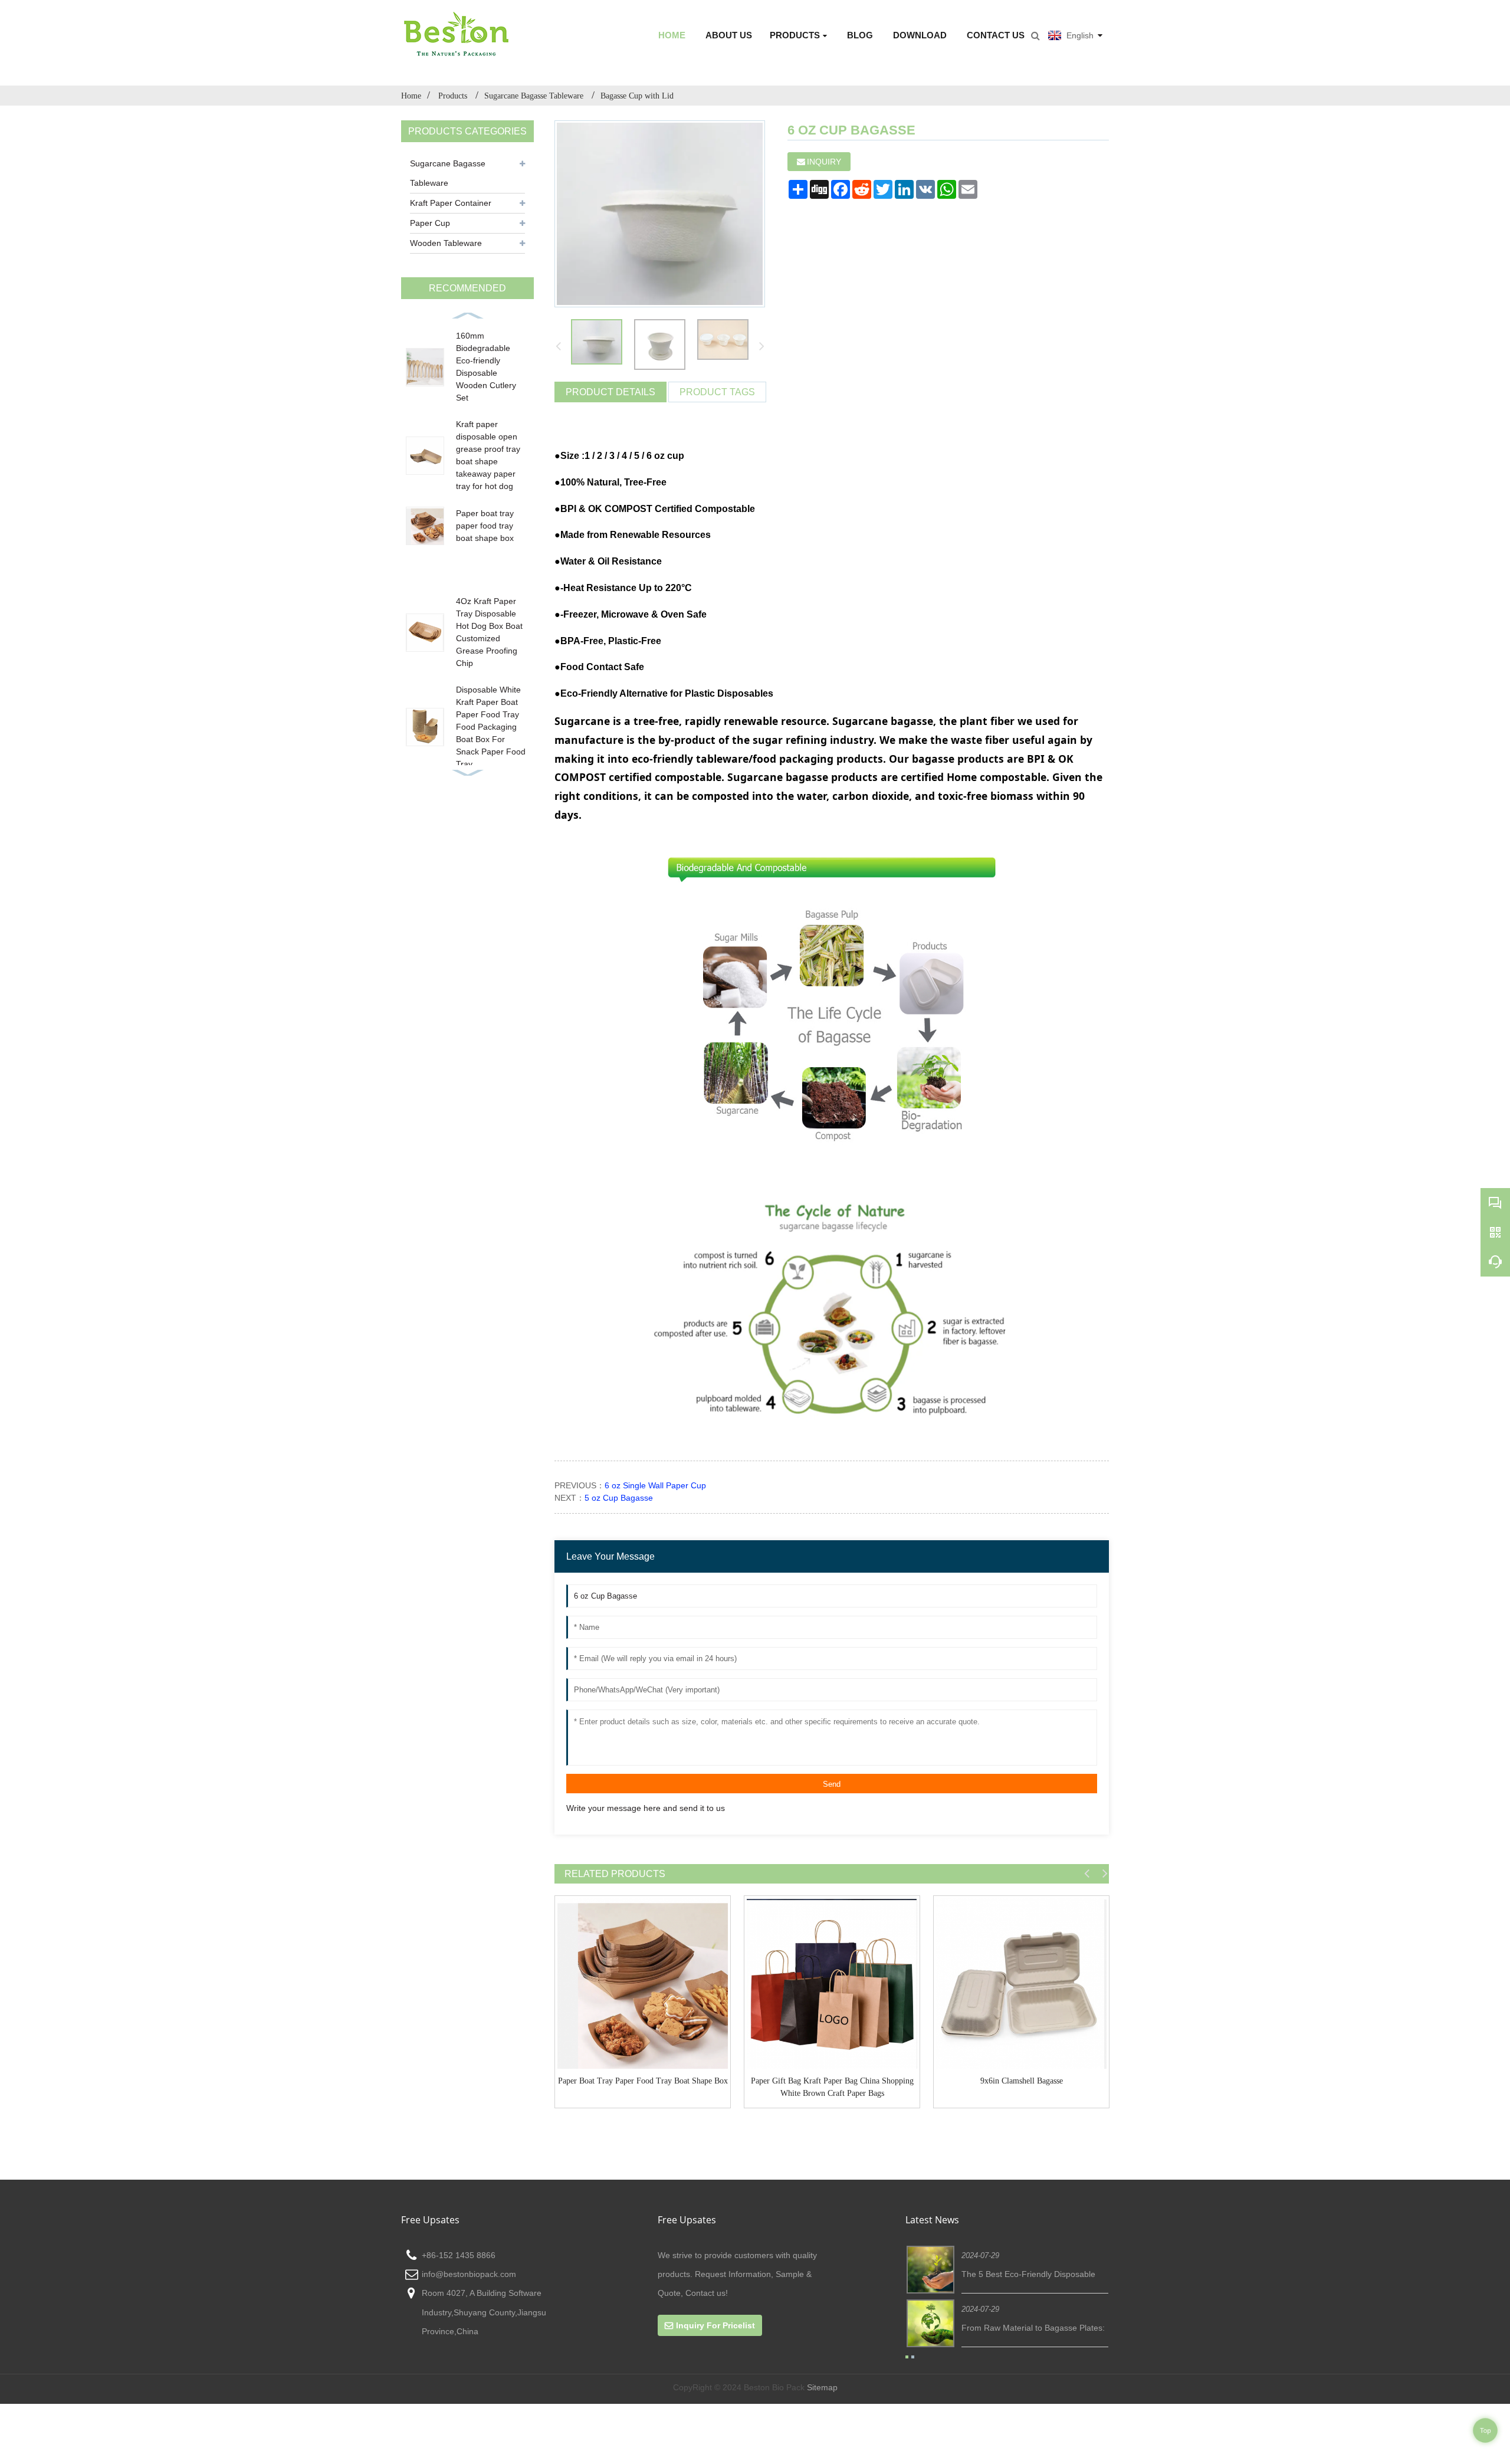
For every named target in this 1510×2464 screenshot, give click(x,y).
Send (832, 1784)
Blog (860, 35)
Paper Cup (430, 223)
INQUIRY (824, 162)
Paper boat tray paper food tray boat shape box (485, 526)
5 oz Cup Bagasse (619, 1498)
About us (729, 35)
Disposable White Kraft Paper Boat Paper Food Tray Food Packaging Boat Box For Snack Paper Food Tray (491, 727)
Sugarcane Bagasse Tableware (535, 96)
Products (795, 35)
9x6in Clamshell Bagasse (1022, 2081)
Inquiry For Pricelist (715, 2325)
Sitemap (822, 2387)
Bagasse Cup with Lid (637, 96)
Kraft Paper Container (451, 203)
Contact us (996, 35)
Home (672, 35)
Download (920, 35)
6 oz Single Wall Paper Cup (655, 1485)
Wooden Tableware (446, 243)
